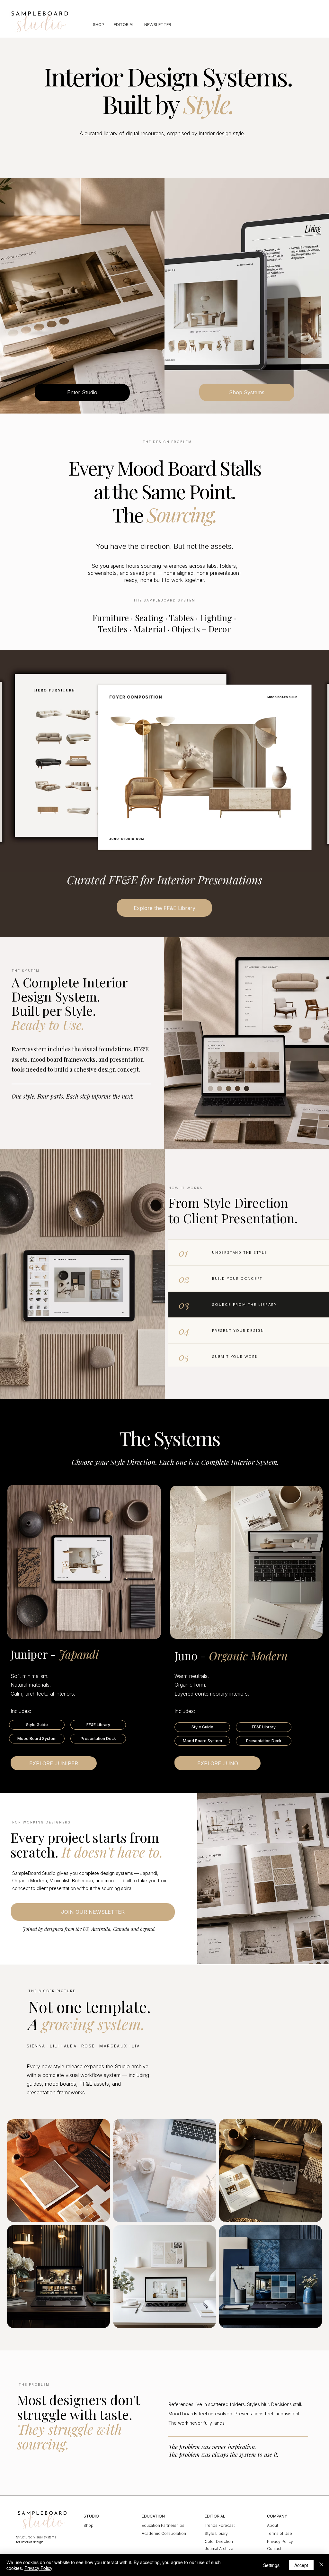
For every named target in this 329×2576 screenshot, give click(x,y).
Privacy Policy (38, 2568)
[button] (37, 1725)
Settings (271, 2565)
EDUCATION (153, 2516)
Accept (301, 2565)
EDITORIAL (215, 2516)
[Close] (321, 2565)
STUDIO (91, 2516)
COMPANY (277, 2516)
